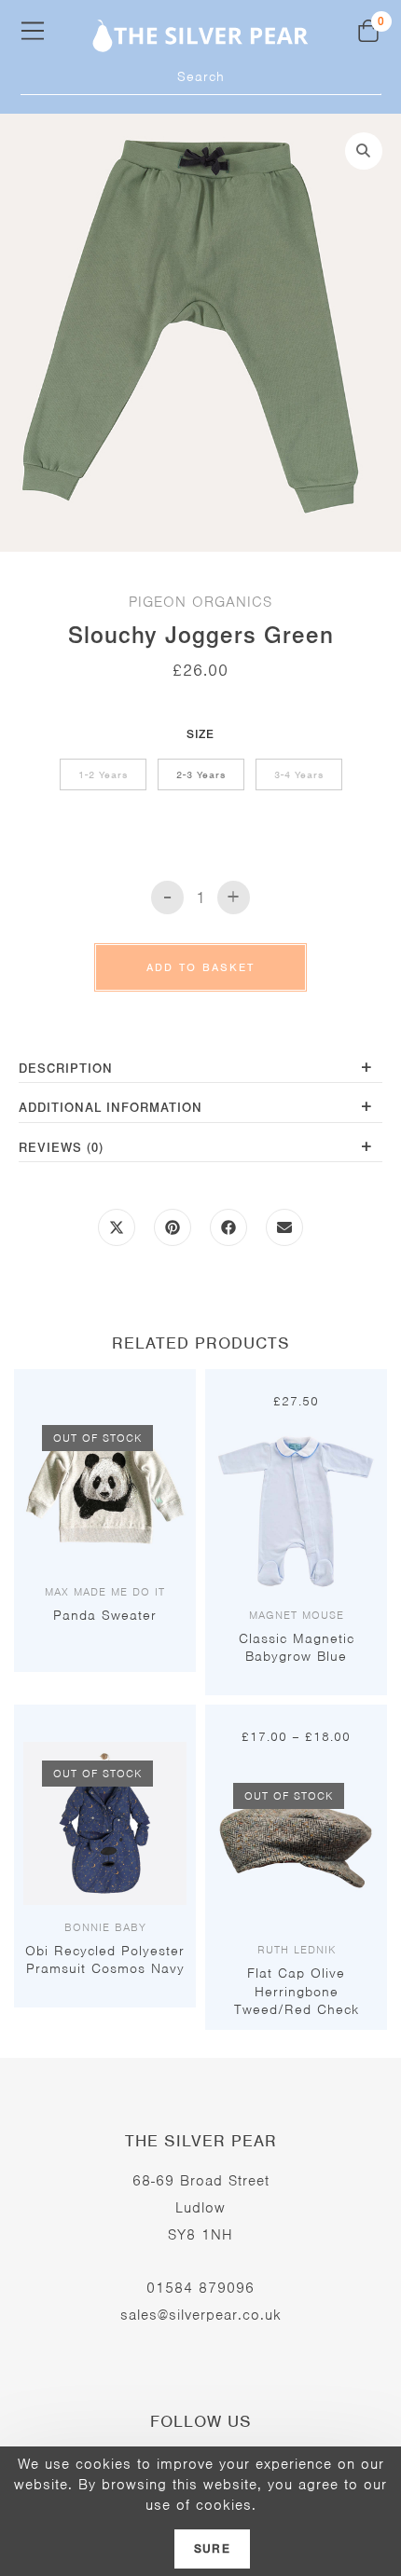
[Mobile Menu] (33, 30)
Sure (212, 2549)
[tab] (200, 1070)
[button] (364, 151)
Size (200, 734)
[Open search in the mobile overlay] (201, 76)
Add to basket (200, 967)
